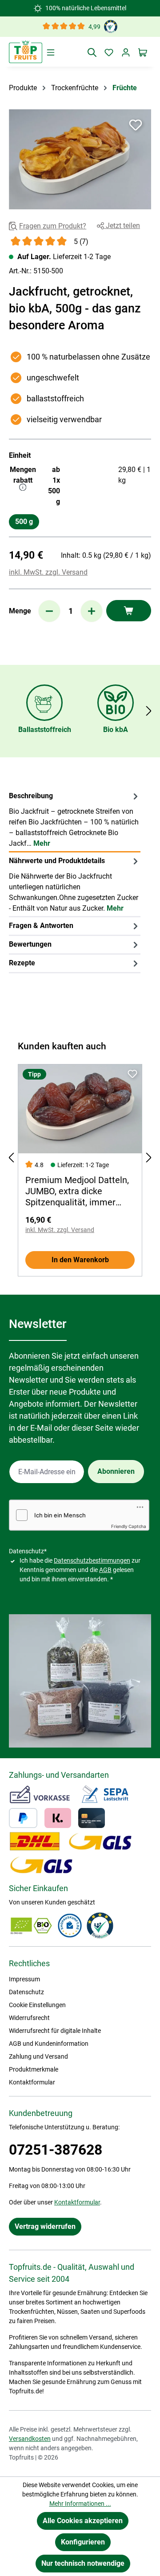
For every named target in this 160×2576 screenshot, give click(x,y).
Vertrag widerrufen (45, 2226)
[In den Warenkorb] (129, 611)
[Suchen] (92, 52)
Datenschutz (26, 1992)
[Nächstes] (149, 711)
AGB (105, 1570)
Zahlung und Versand (38, 2056)
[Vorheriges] (11, 1158)
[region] (80, 159)
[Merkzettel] (109, 52)
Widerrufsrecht (29, 2018)
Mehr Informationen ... (80, 2504)
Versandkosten (30, 2439)
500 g (24, 522)
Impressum (24, 1979)
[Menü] (51, 52)
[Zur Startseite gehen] (26, 52)
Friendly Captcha (129, 1526)
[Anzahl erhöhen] (92, 611)
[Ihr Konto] (126, 52)
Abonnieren (116, 1471)
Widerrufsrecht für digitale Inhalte (55, 2031)
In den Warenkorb (80, 1260)
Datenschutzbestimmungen (92, 1560)
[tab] (75, 820)
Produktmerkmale (34, 2069)
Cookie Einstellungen (37, 2005)
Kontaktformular (32, 2082)
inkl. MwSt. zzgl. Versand (48, 572)
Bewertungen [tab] (30, 944)
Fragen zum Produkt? (53, 226)
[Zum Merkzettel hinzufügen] (136, 125)
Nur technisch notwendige (83, 2563)
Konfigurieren (83, 2542)
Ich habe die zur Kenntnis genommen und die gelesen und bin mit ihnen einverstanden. (80, 1570)
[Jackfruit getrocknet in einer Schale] (80, 159)
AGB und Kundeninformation (49, 2044)
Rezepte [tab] (22, 963)
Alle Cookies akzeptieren (83, 2521)
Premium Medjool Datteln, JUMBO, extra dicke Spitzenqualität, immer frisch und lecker (77, 1192)
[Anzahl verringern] (49, 611)
